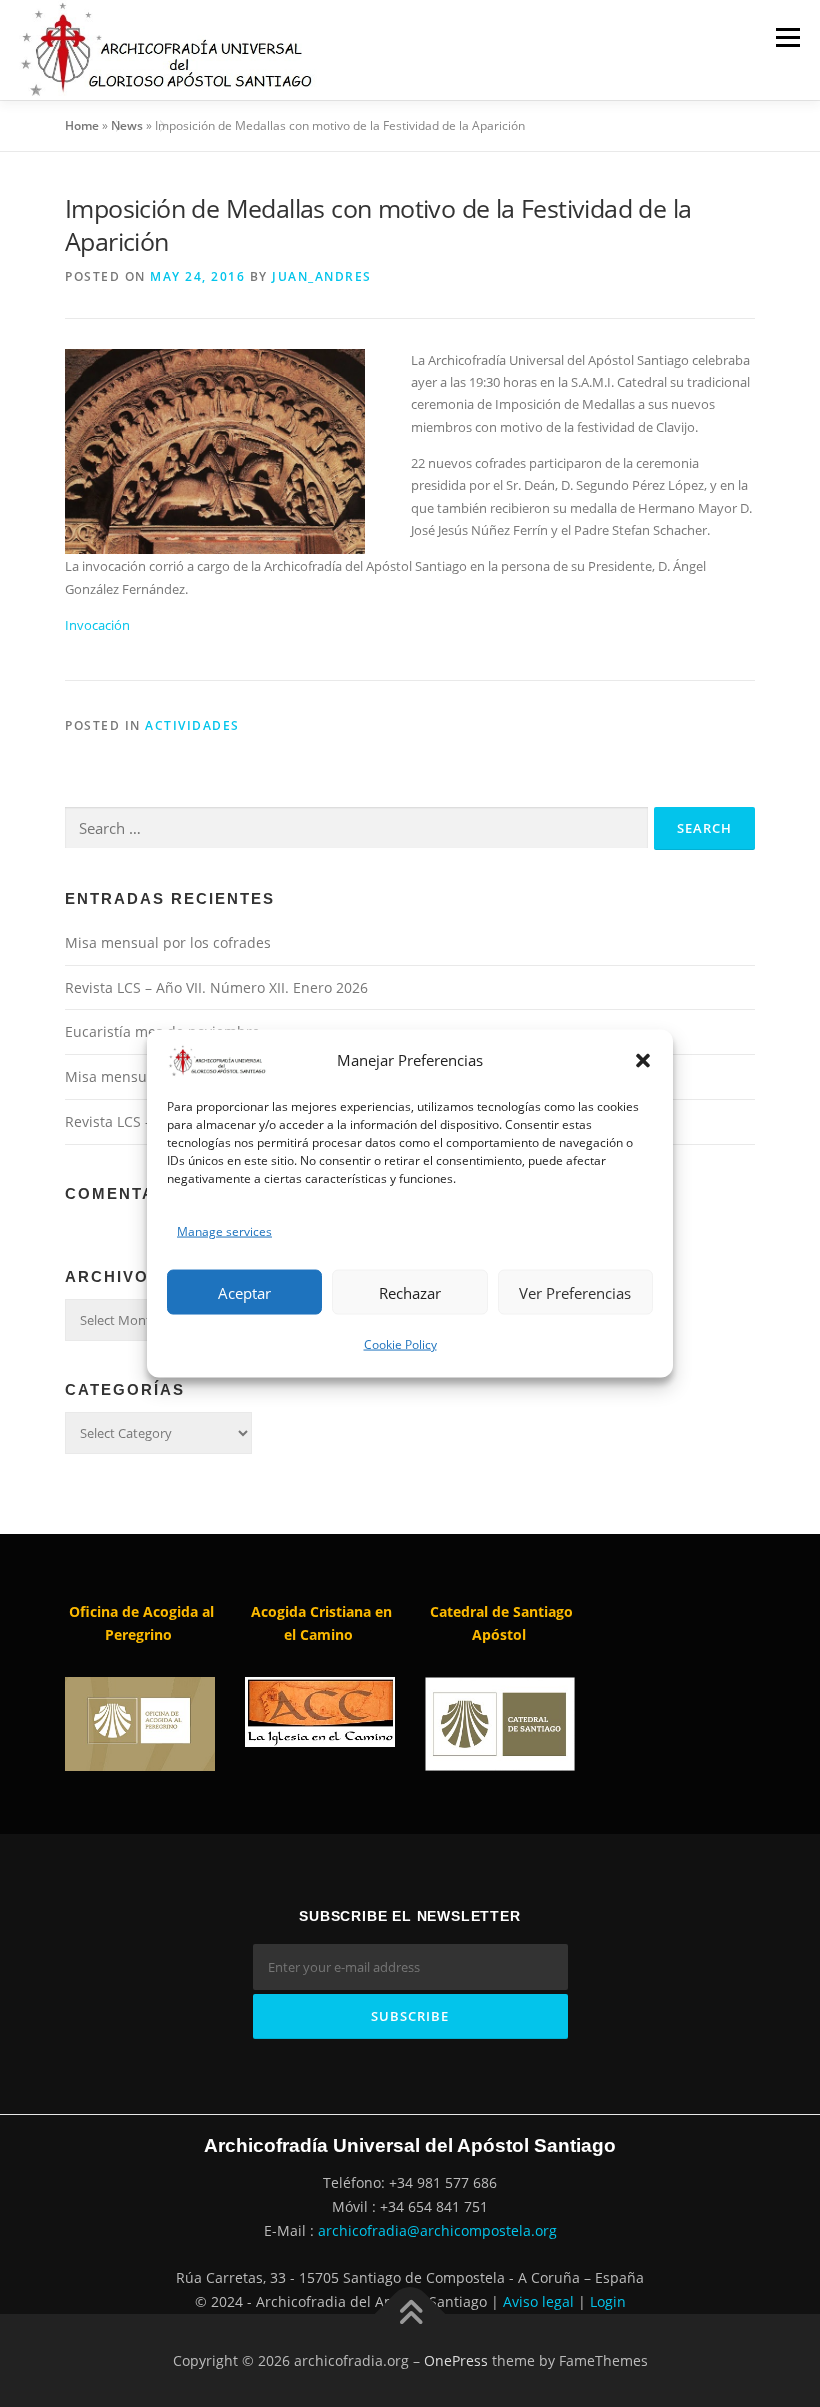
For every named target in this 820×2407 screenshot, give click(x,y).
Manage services (224, 1230)
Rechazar (410, 1292)
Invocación (97, 625)
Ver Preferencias (575, 1292)
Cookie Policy (400, 1344)
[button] (643, 1061)
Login (608, 2301)
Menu (787, 37)
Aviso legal (538, 2301)
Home (82, 125)
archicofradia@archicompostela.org (437, 2230)
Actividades (192, 725)
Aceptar (244, 1292)
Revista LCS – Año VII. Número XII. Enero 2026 (216, 987)
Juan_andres (322, 276)
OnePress (456, 2360)
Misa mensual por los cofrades (168, 942)
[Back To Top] (410, 2313)
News (127, 125)
